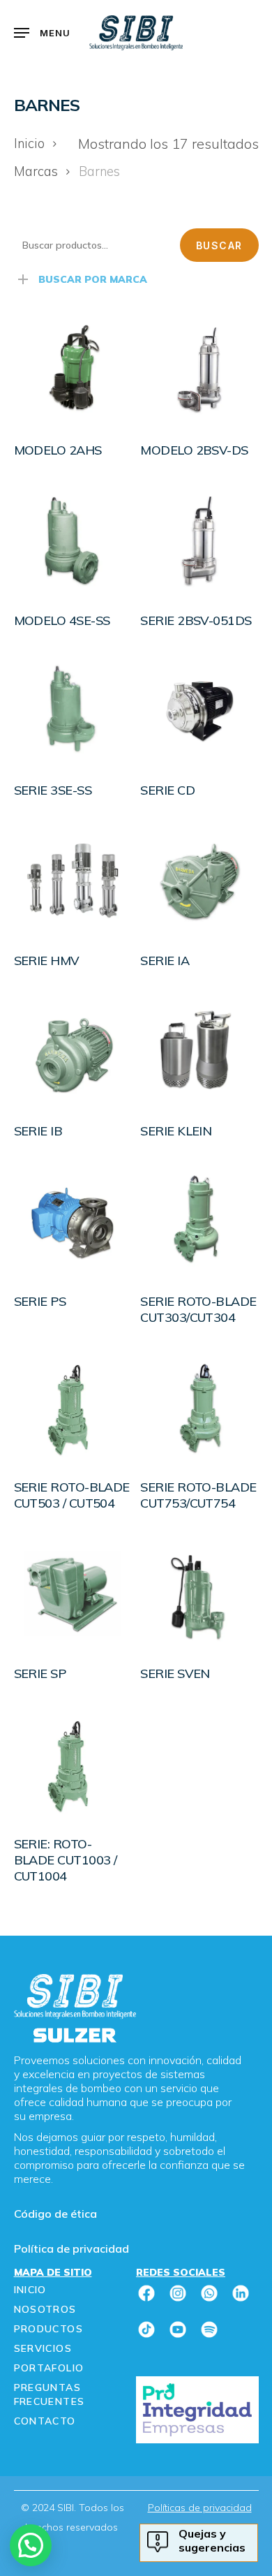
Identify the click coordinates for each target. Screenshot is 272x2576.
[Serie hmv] (73, 881)
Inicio (29, 143)
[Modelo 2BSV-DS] (199, 370)
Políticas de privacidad (200, 2508)
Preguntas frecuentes (50, 2394)
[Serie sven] (199, 1594)
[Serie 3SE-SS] (73, 711)
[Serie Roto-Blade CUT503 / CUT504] (73, 1408)
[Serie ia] (199, 881)
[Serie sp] (73, 1594)
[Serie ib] (73, 1051)
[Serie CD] (199, 711)
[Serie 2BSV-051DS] (199, 540)
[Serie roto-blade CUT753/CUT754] (199, 1408)
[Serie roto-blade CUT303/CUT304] (199, 1221)
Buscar (219, 245)
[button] (43, 33)
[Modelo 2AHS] (73, 370)
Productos (49, 2329)
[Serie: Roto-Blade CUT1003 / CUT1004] (73, 1764)
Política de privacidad (71, 2249)
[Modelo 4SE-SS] (73, 540)
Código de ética (55, 2214)
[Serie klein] (199, 1051)
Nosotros (45, 2309)
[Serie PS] (73, 1221)
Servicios (43, 2348)
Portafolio (49, 2368)
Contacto (45, 2421)
